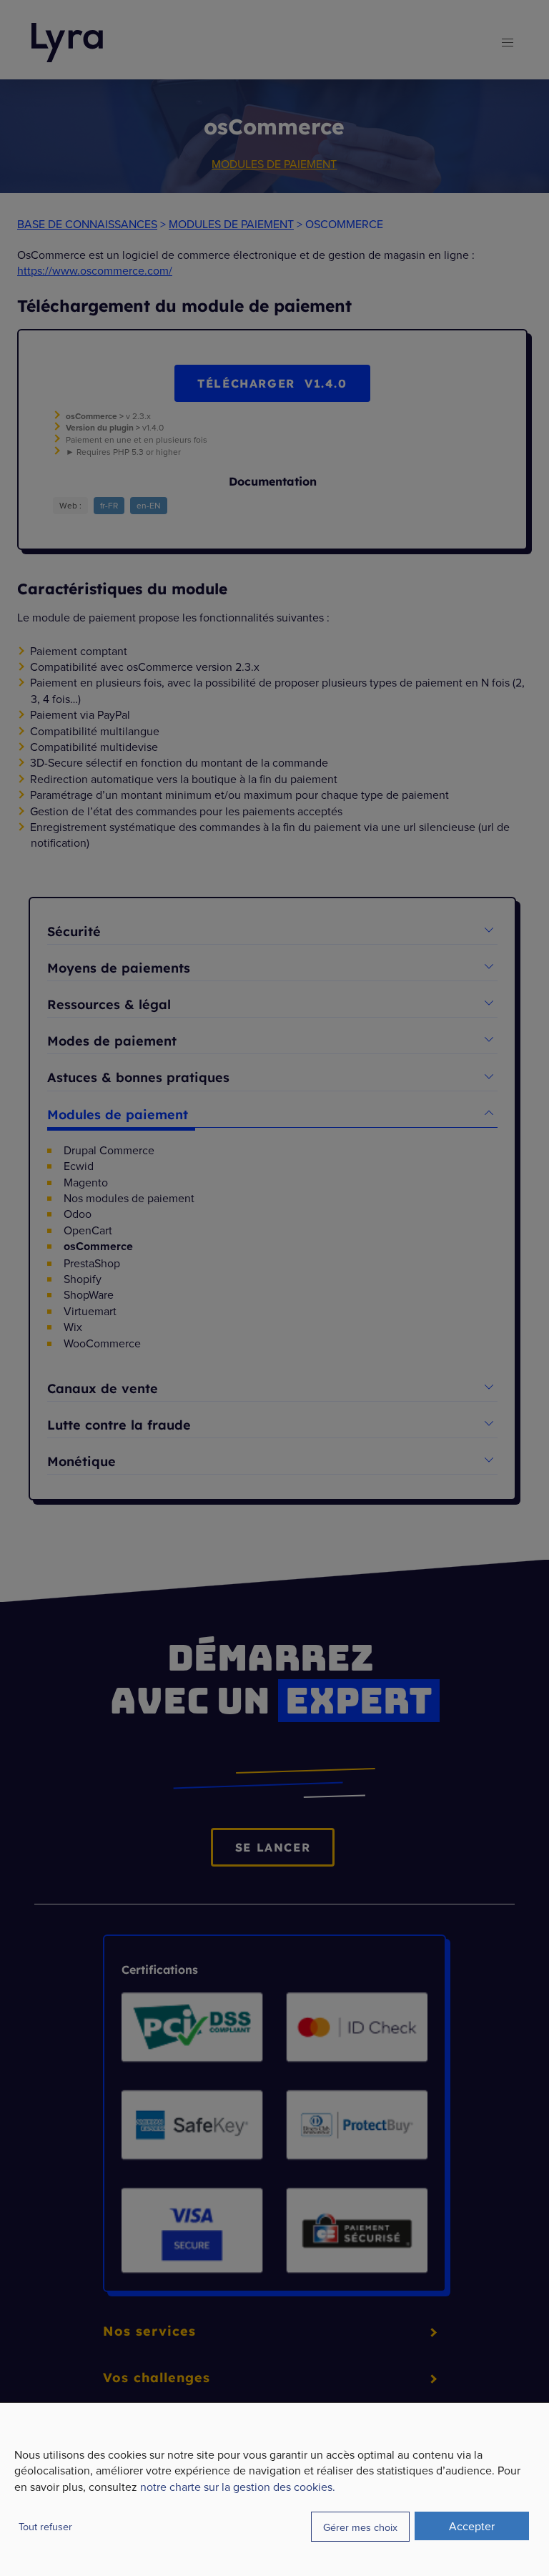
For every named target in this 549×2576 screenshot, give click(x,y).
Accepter (472, 2526)
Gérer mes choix (360, 2527)
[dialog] (274, 2489)
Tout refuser (45, 2526)
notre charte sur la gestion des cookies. (238, 2487)
